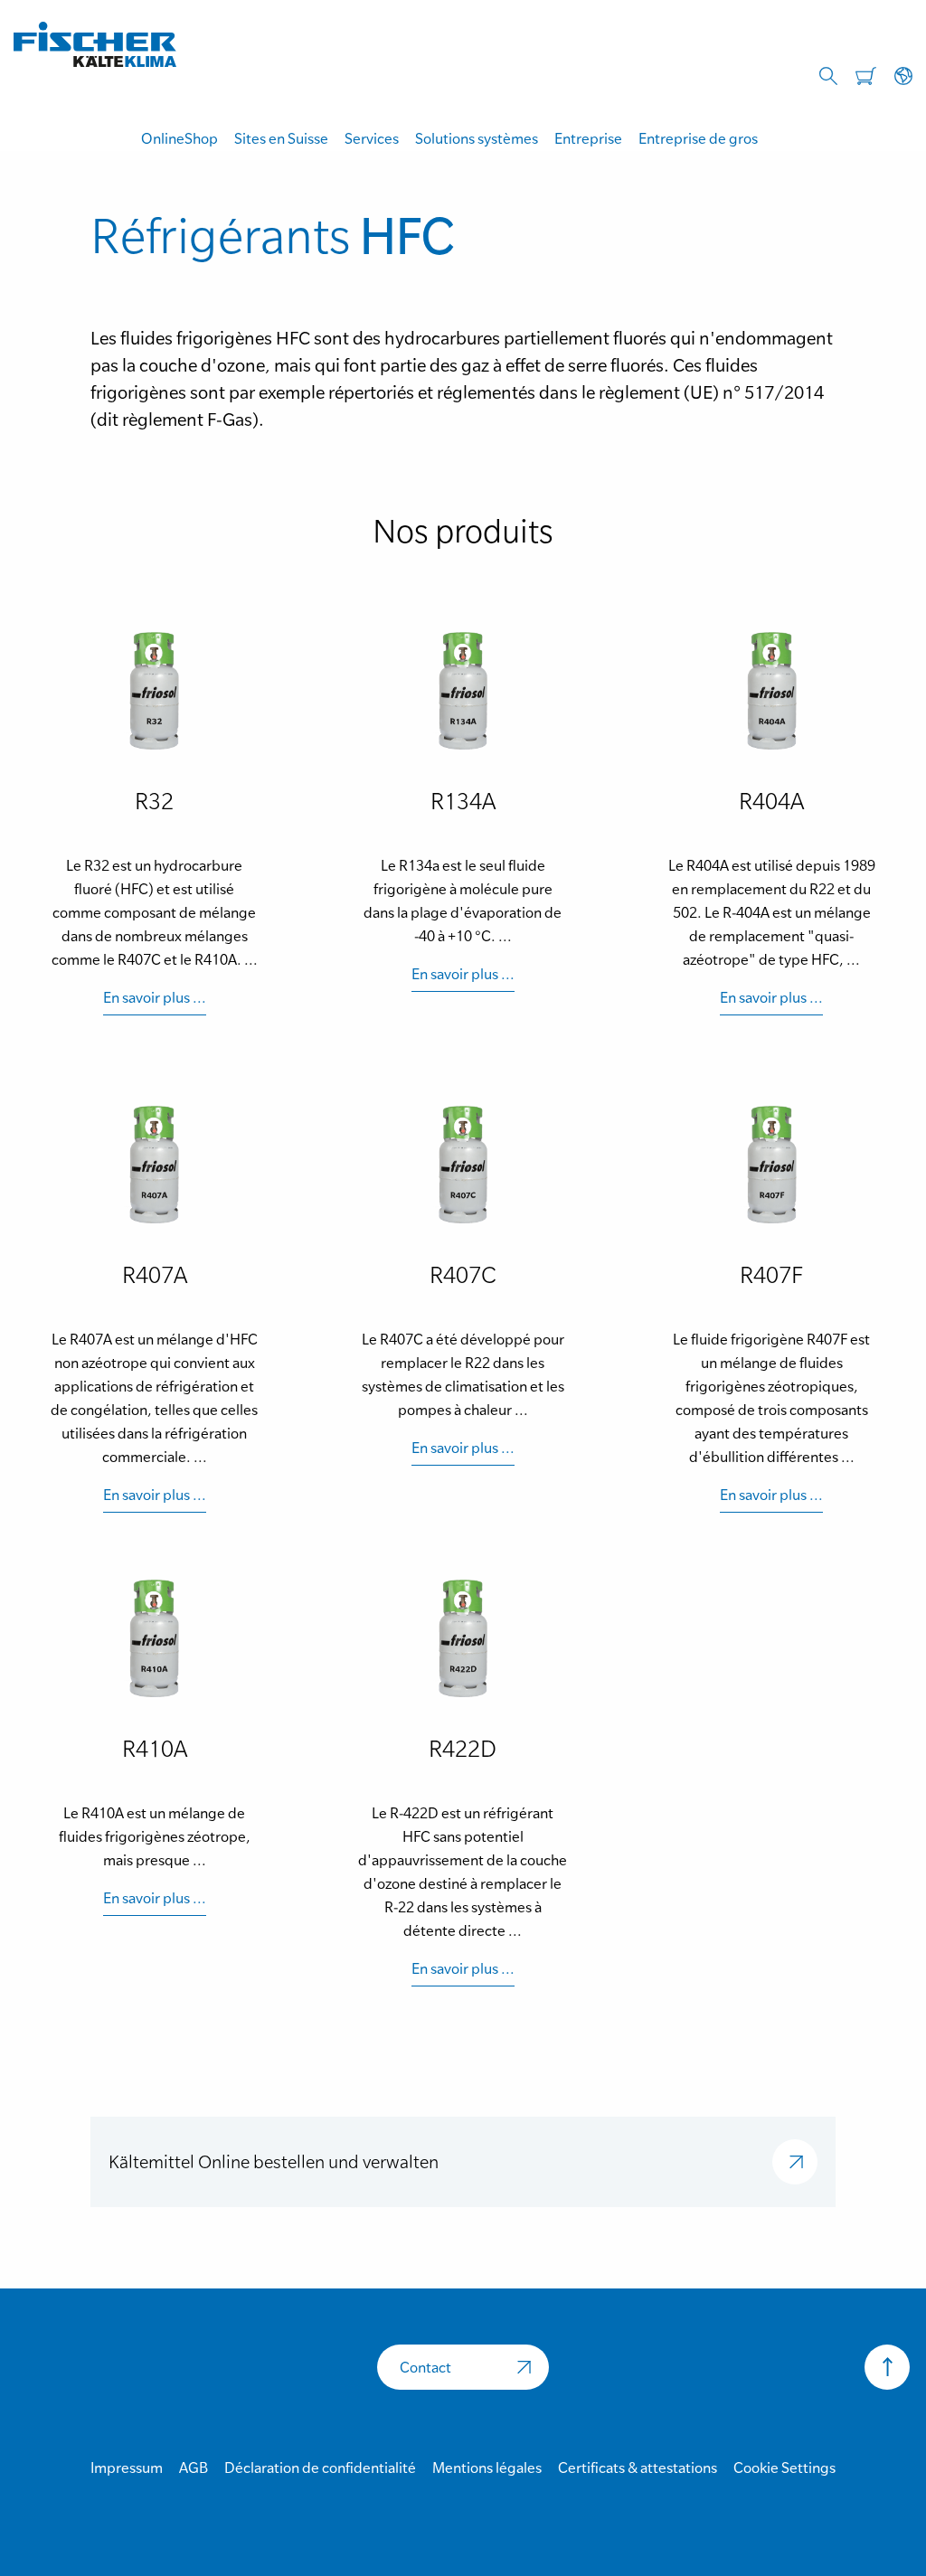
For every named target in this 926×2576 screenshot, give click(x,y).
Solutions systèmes (477, 138)
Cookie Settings (784, 2467)
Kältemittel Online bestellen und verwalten (274, 2162)
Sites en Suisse (281, 138)
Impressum (127, 2467)
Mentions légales (487, 2467)
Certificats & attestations (638, 2467)
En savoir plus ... (155, 997)
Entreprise (588, 138)
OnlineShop (180, 138)
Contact (425, 2367)
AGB (194, 2467)
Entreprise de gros (698, 138)
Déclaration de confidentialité (320, 2467)
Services (372, 138)
